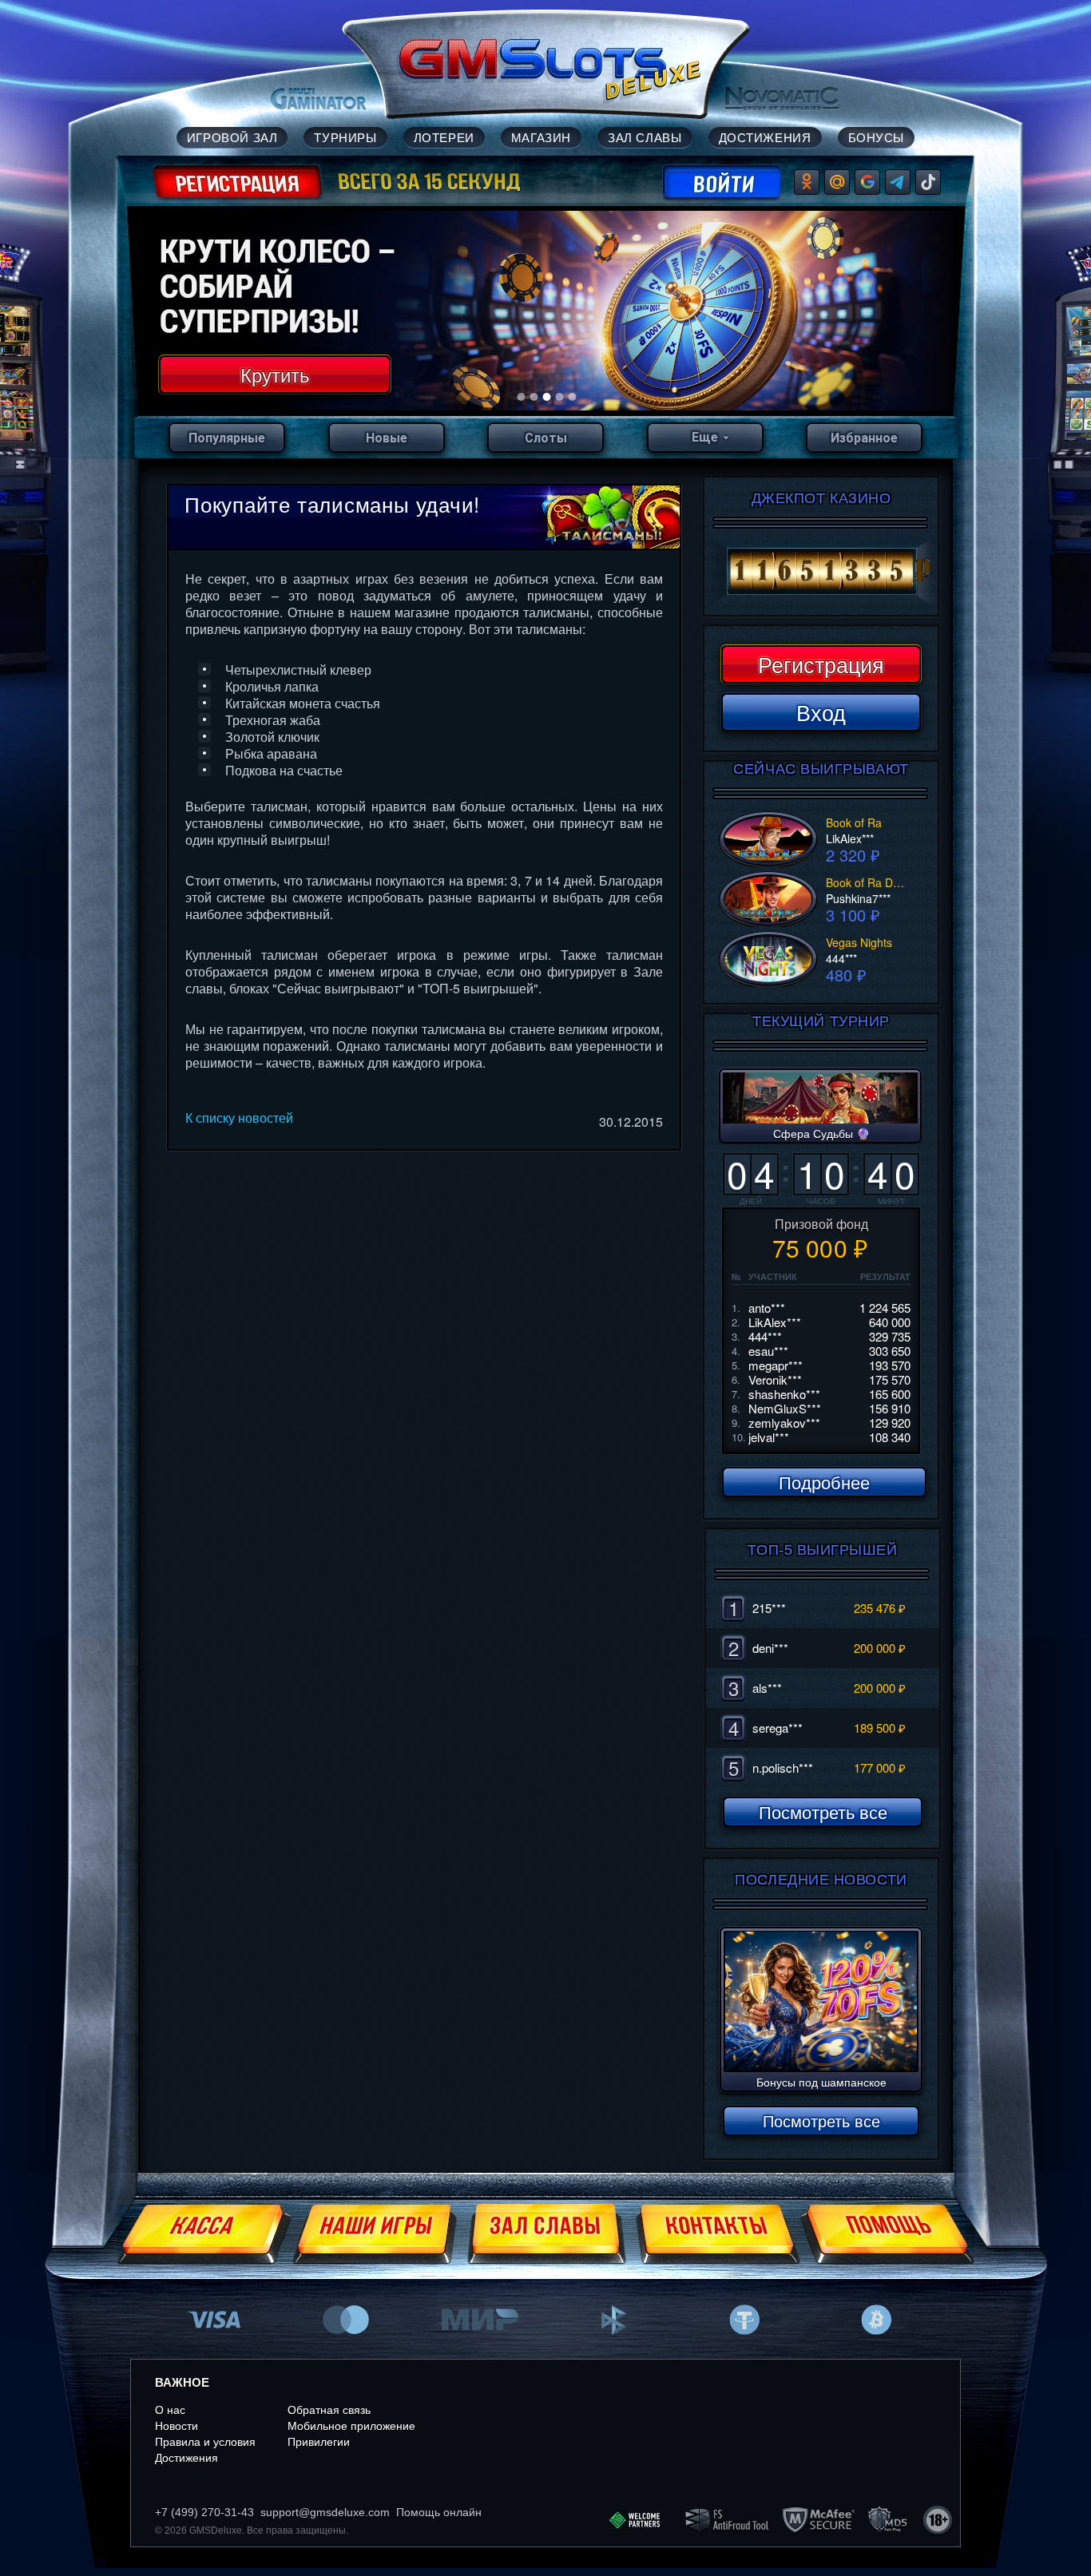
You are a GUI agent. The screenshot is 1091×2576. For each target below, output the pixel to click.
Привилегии (319, 2442)
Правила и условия (205, 2442)
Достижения (186, 2458)
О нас (170, 2410)
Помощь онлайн (439, 2512)
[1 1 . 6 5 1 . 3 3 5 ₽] (821, 572)
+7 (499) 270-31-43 (204, 2512)
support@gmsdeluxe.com (325, 2512)
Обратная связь (329, 2410)
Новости (177, 2426)
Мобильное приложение (351, 2426)
